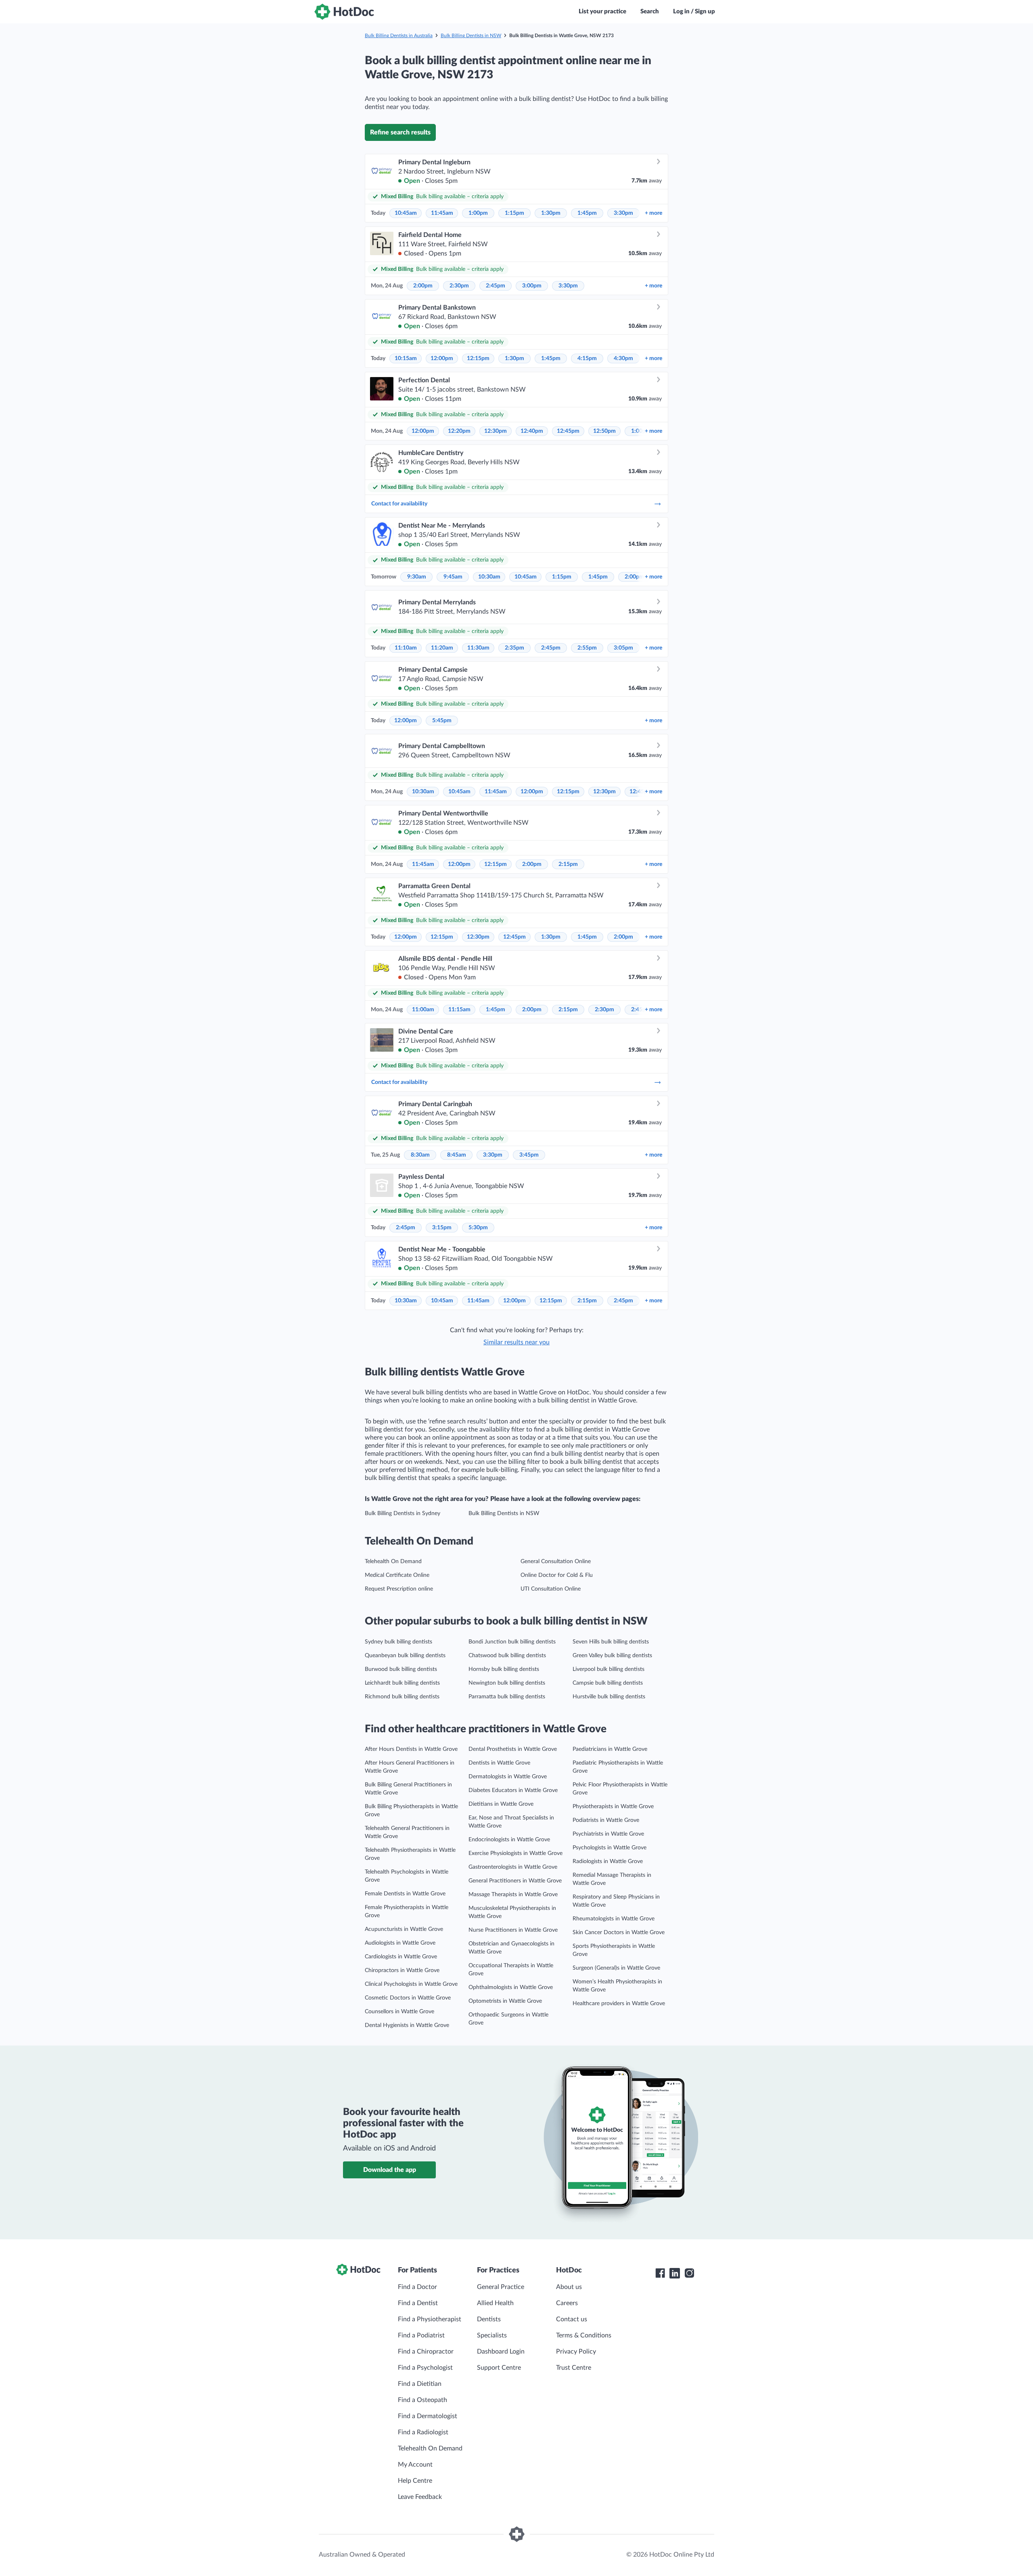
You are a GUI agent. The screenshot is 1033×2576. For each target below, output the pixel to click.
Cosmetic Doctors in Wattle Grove (408, 1998)
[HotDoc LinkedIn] (675, 2273)
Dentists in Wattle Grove (499, 1763)
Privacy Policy (576, 2352)
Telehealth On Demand (393, 1562)
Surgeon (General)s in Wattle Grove (616, 1968)
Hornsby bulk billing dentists (504, 1669)
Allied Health (495, 2303)
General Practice (501, 2287)
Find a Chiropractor (426, 2352)
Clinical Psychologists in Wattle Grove (411, 1984)
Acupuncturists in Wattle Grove (404, 1929)
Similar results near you (516, 1342)
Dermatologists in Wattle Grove (508, 1777)
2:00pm (423, 286)
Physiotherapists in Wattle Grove (613, 1807)
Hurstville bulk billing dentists (609, 1697)
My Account (415, 2465)
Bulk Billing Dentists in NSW (471, 36)
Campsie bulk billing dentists (608, 1683)
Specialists (492, 2335)
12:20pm (459, 431)
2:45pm (496, 286)
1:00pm (478, 213)
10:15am (406, 358)
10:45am (406, 213)
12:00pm (442, 358)
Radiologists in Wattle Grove (608, 1861)
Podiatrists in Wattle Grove (606, 1820)
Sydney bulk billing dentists (398, 1642)
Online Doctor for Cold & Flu (557, 1575)
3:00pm (532, 286)
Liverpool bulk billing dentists (609, 1669)
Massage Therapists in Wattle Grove (513, 1895)
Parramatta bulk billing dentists (507, 1697)
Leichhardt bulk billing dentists (402, 1683)
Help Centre (415, 2481)
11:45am (442, 213)
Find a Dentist (418, 2303)
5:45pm (442, 721)
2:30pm (459, 286)
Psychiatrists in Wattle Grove (608, 1834)
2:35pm (514, 648)
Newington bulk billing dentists (507, 1683)
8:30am (420, 1155)
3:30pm (623, 213)
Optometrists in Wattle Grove (505, 2001)
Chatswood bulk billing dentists (507, 1656)
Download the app (390, 2170)
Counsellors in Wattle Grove (399, 2012)
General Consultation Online (556, 1562)
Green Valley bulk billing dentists (612, 1656)
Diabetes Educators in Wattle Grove (513, 1790)
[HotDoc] (344, 12)
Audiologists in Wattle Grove (400, 1943)
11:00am (423, 1010)
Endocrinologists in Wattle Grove (509, 1840)
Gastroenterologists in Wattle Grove (513, 1867)
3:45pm (529, 1155)
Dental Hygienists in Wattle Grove (407, 2025)
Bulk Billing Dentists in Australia (399, 36)
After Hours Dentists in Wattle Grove (411, 1749)
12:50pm (604, 431)
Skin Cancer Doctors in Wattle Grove (619, 1933)
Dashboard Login (501, 2352)
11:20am (442, 648)
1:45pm (587, 213)
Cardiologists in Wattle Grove (401, 1957)
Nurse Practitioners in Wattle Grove (513, 1930)
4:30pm (623, 358)
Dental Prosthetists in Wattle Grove (513, 1749)
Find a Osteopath (422, 2400)
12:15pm (478, 358)
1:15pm (514, 213)
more (653, 213)
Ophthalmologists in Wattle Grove (511, 1987)
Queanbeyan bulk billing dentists (405, 1656)
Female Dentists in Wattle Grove (405, 1894)
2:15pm (568, 864)
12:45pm (568, 431)
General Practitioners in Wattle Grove (515, 1881)
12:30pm (496, 431)
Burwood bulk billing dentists (401, 1669)
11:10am (406, 648)
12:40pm (532, 431)
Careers (567, 2303)
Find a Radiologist (423, 2432)
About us (569, 2287)
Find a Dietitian (420, 2384)
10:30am (489, 577)
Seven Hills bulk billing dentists (611, 1642)
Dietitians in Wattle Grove (501, 1804)
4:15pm (587, 358)
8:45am (457, 1155)
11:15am (459, 1010)
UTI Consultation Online (551, 1589)
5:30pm (478, 1228)
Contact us (572, 2319)
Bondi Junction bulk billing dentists (512, 1642)
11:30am (478, 648)
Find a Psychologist (425, 2368)
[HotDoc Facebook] (660, 2273)
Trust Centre (574, 2368)
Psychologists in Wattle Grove (610, 1848)
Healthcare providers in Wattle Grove (619, 2004)
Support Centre (499, 2368)
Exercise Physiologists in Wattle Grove (515, 1853)
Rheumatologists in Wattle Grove (614, 1919)
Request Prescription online (399, 1589)
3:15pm (442, 1228)
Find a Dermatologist (428, 2416)
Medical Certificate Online (397, 1575)
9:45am (453, 577)
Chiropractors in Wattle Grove (402, 1970)
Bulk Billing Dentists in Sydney (403, 1513)
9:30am (417, 577)
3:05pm (623, 648)
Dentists (489, 2319)
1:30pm (551, 213)
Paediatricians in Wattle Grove (610, 1749)
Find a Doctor (417, 2287)
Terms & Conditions (584, 2335)
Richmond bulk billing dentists (402, 1697)
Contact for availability (399, 504)
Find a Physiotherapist (430, 2319)
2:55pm (587, 648)
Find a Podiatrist (421, 2335)
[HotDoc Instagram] (689, 2273)
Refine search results (400, 132)
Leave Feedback (420, 2497)
